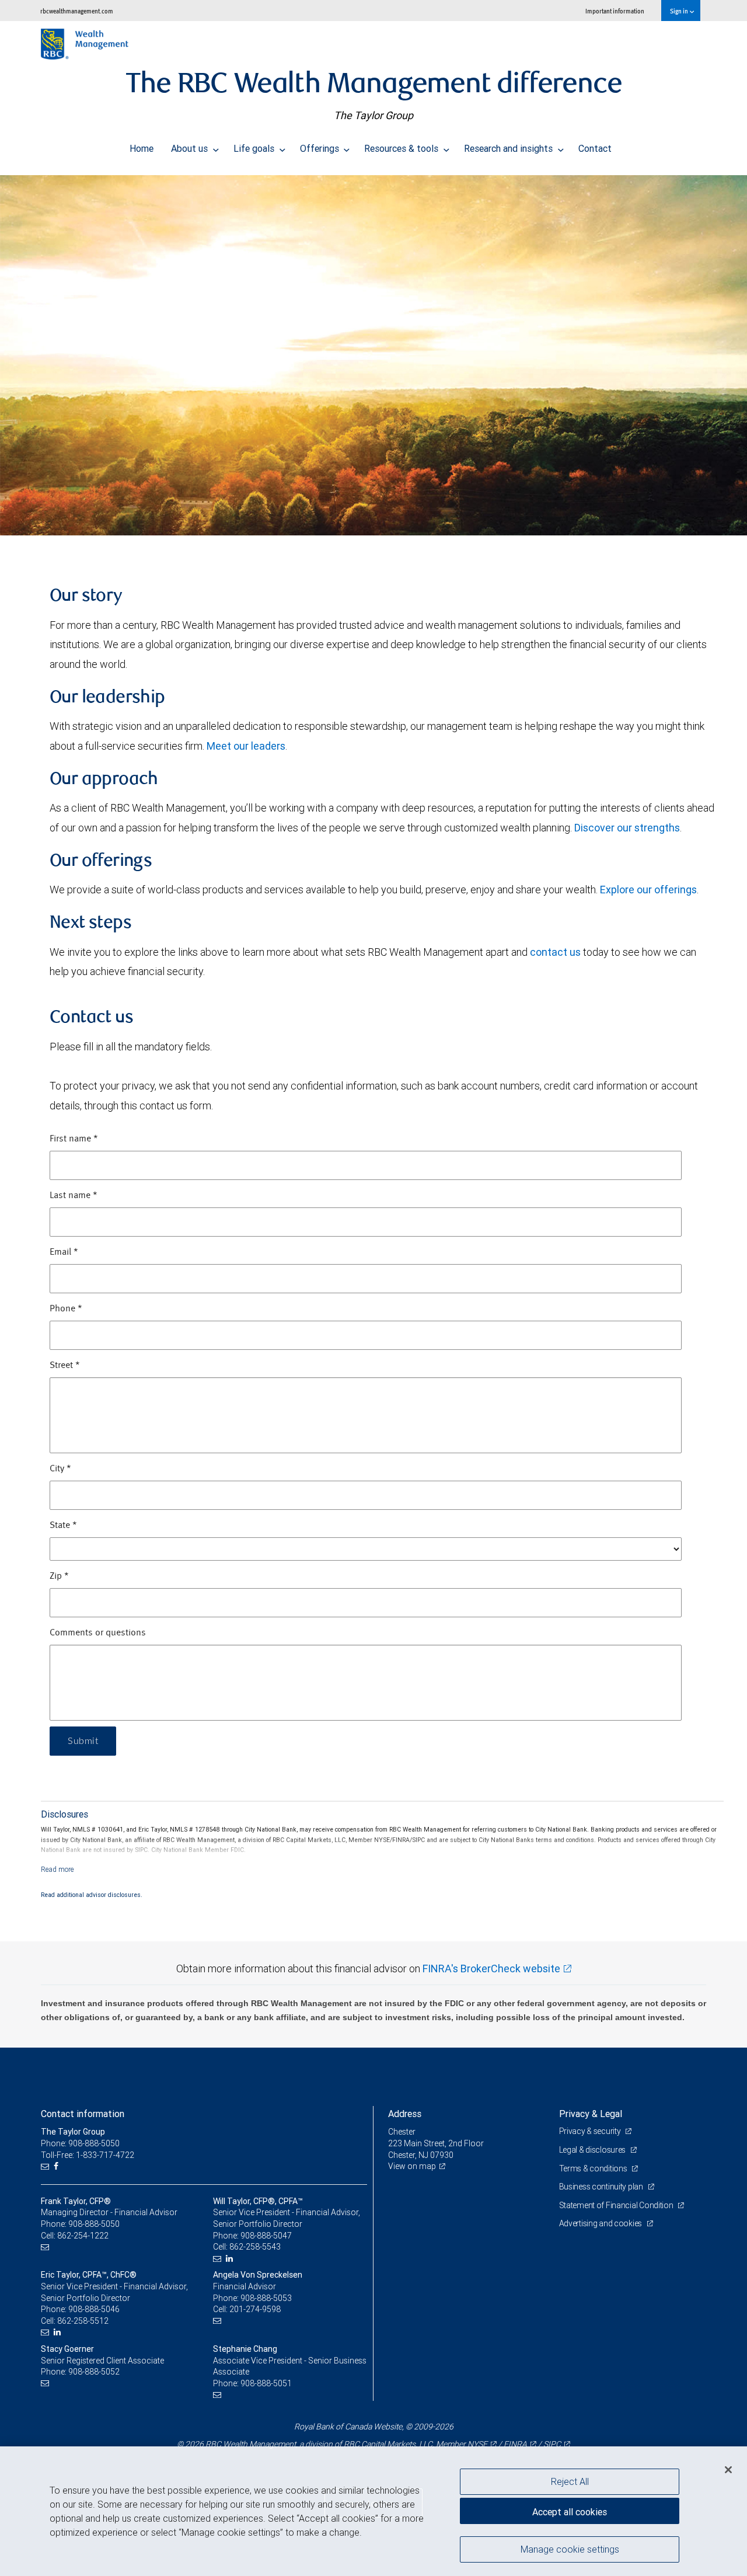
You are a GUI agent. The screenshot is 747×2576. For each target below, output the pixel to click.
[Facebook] (57, 2166)
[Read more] (57, 1869)
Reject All (570, 2481)
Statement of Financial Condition (617, 2205)
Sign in (680, 11)
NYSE (477, 2444)
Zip (59, 1576)
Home (142, 148)
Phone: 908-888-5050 (80, 2143)
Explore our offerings (648, 890)
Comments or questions (98, 1633)
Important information (615, 11)
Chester (402, 2132)
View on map (412, 2166)
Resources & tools (402, 148)
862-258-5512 (83, 2321)
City (60, 1469)
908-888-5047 (266, 2236)
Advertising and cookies (601, 2223)
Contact (595, 148)
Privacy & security (591, 2131)
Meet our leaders (246, 746)
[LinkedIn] (231, 2259)
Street (65, 1366)
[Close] (728, 2470)
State (63, 1526)
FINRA (515, 2444)
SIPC (552, 2444)
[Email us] (46, 2166)
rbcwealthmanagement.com (77, 11)
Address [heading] (405, 2114)
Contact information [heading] (83, 2114)
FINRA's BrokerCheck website (491, 1968)
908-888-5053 (266, 2298)
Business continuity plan (602, 2187)
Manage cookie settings (570, 2549)
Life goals (255, 148)
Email (64, 1252)
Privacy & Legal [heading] (591, 2114)
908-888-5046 (94, 2309)
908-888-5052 (94, 2372)
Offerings (321, 148)
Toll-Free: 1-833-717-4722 (88, 2155)
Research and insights (509, 148)
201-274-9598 (255, 2309)
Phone (66, 1309)
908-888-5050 (94, 2224)
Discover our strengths (627, 828)
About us (191, 148)
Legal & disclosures (593, 2150)
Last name (74, 1196)
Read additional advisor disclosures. (92, 1895)
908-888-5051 (266, 2383)
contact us (555, 952)
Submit (83, 1741)
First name (74, 1139)
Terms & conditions (594, 2168)
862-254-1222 (83, 2236)
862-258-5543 (255, 2247)
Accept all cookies (570, 2512)
